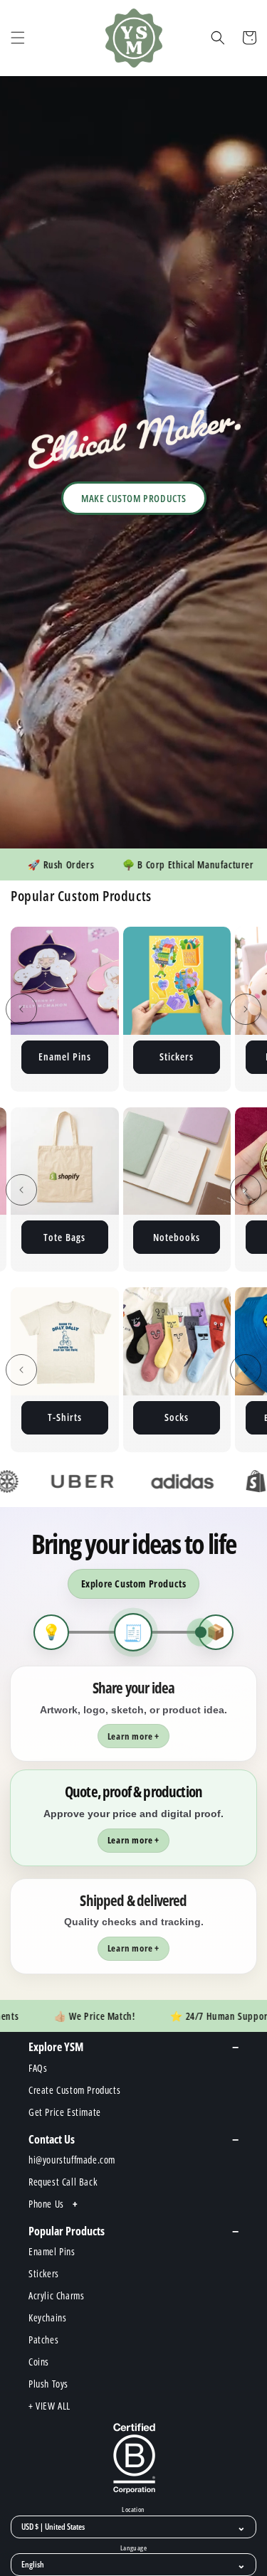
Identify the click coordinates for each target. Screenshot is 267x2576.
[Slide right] (246, 1009)
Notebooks (90, 1237)
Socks (64, 1417)
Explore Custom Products (134, 1584)
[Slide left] (21, 1009)
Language (133, 2548)
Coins (202, 1237)
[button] (18, 38)
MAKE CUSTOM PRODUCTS (134, 498)
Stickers (64, 1057)
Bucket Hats (176, 1417)
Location (133, 2510)
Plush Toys (177, 1057)
